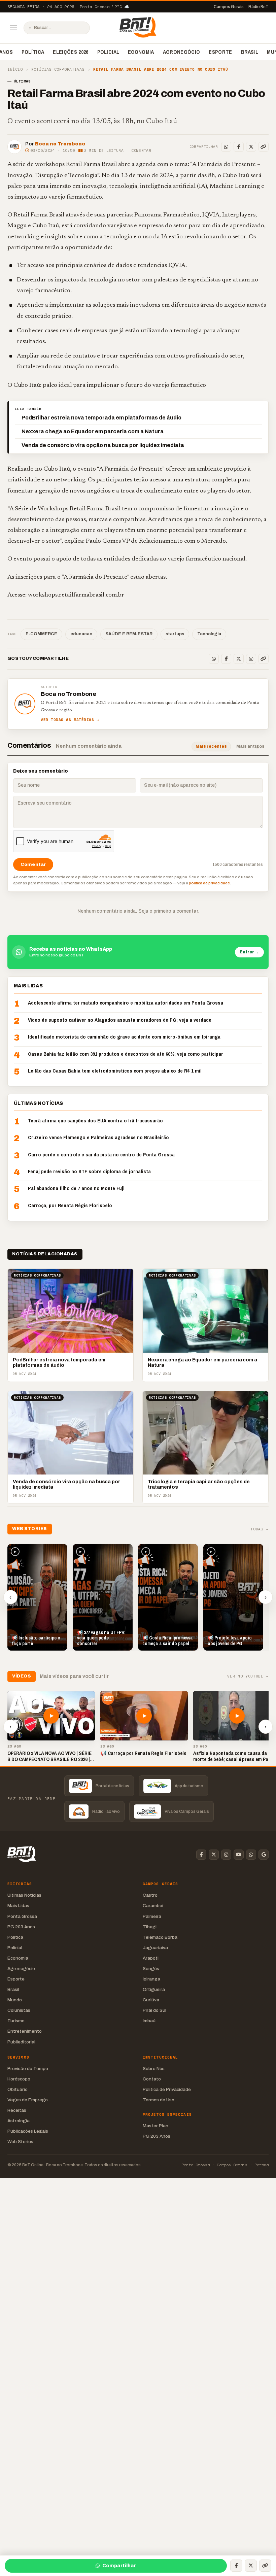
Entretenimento (25, 2031)
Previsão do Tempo (28, 2069)
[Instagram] (251, 659)
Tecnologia (209, 634)
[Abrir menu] (13, 28)
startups (175, 634)
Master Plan (156, 2126)
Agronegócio (182, 52)
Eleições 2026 (71, 52)
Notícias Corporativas (58, 70)
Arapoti (151, 1958)
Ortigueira (154, 1989)
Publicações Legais (28, 2131)
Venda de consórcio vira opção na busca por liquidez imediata (103, 445)
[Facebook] (239, 147)
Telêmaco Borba (160, 1937)
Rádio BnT (258, 7)
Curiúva (151, 2000)
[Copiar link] (264, 147)
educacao (81, 634)
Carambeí (153, 1906)
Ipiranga (151, 1979)
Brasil (250, 52)
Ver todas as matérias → (70, 720)
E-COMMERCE (41, 634)
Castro (150, 1895)
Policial (108, 52)
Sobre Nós (154, 2069)
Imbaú (149, 2021)
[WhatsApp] (226, 147)
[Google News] (264, 1855)
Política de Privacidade (167, 2089)
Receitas (17, 2110)
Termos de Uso (159, 2100)
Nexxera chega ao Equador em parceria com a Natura (93, 431)
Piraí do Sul (154, 2010)
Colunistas (19, 2010)
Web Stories (20, 2142)
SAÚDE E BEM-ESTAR (129, 634)
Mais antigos (250, 746)
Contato (152, 2079)
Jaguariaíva (155, 1948)
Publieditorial (21, 2042)
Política (33, 52)
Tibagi (150, 1927)
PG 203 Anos (21, 1927)
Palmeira (152, 1916)
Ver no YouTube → (248, 1676)
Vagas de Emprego (28, 2100)
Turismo (16, 2021)
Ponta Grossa (22, 1916)
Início (15, 70)
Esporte (220, 52)
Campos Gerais (229, 7)
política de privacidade (209, 883)
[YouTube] (239, 1855)
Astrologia (19, 2121)
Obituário (18, 2089)
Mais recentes (211, 746)
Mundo (15, 2000)
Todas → (260, 1529)
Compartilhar (119, 2566)
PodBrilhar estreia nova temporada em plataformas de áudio (101, 418)
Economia (141, 52)
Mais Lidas (18, 1906)
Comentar (141, 150)
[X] (251, 147)
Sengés (151, 1969)
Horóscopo (19, 2079)
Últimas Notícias (24, 1895)
